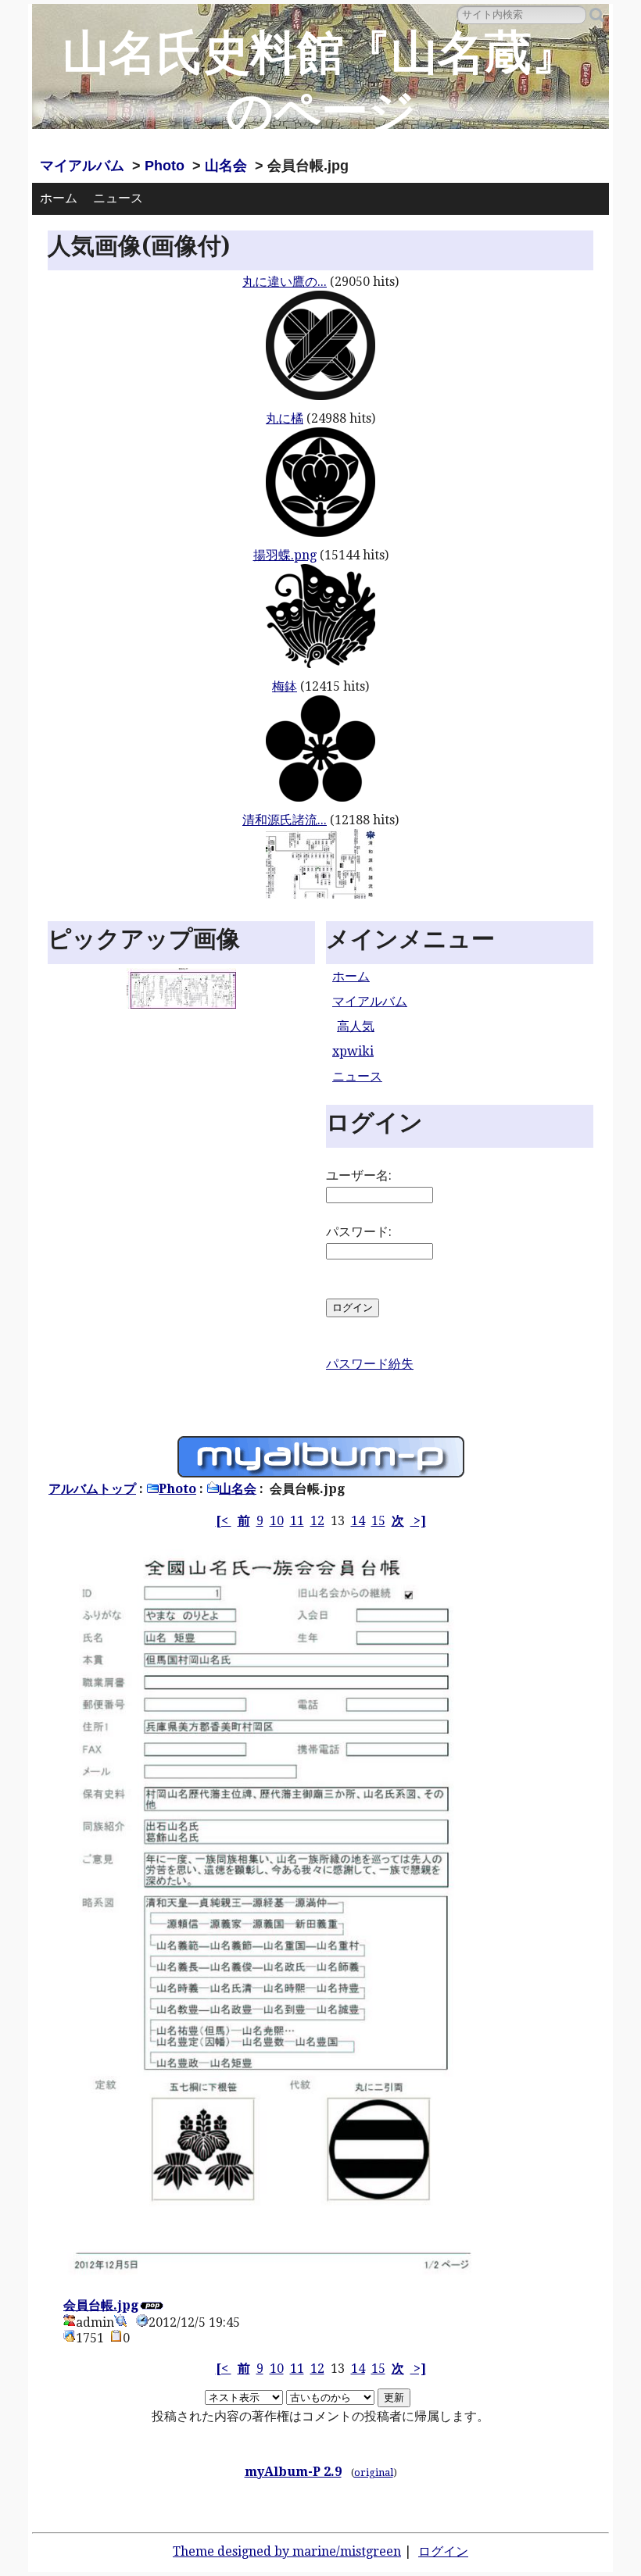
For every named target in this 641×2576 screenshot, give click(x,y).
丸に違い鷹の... (285, 282)
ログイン (443, 2551)
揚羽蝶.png (285, 555)
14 (358, 1521)
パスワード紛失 (370, 1364)
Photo (165, 166)
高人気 (356, 1026)
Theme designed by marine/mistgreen (287, 2551)
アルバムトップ (92, 1489)
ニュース (118, 198)
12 (317, 1521)
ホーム (59, 198)
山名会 (226, 166)
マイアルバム (82, 166)
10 (277, 1521)
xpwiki (353, 1051)
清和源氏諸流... (285, 820)
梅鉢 (285, 686)
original (374, 2472)
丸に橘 (285, 418)
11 (297, 1521)
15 (378, 1521)
